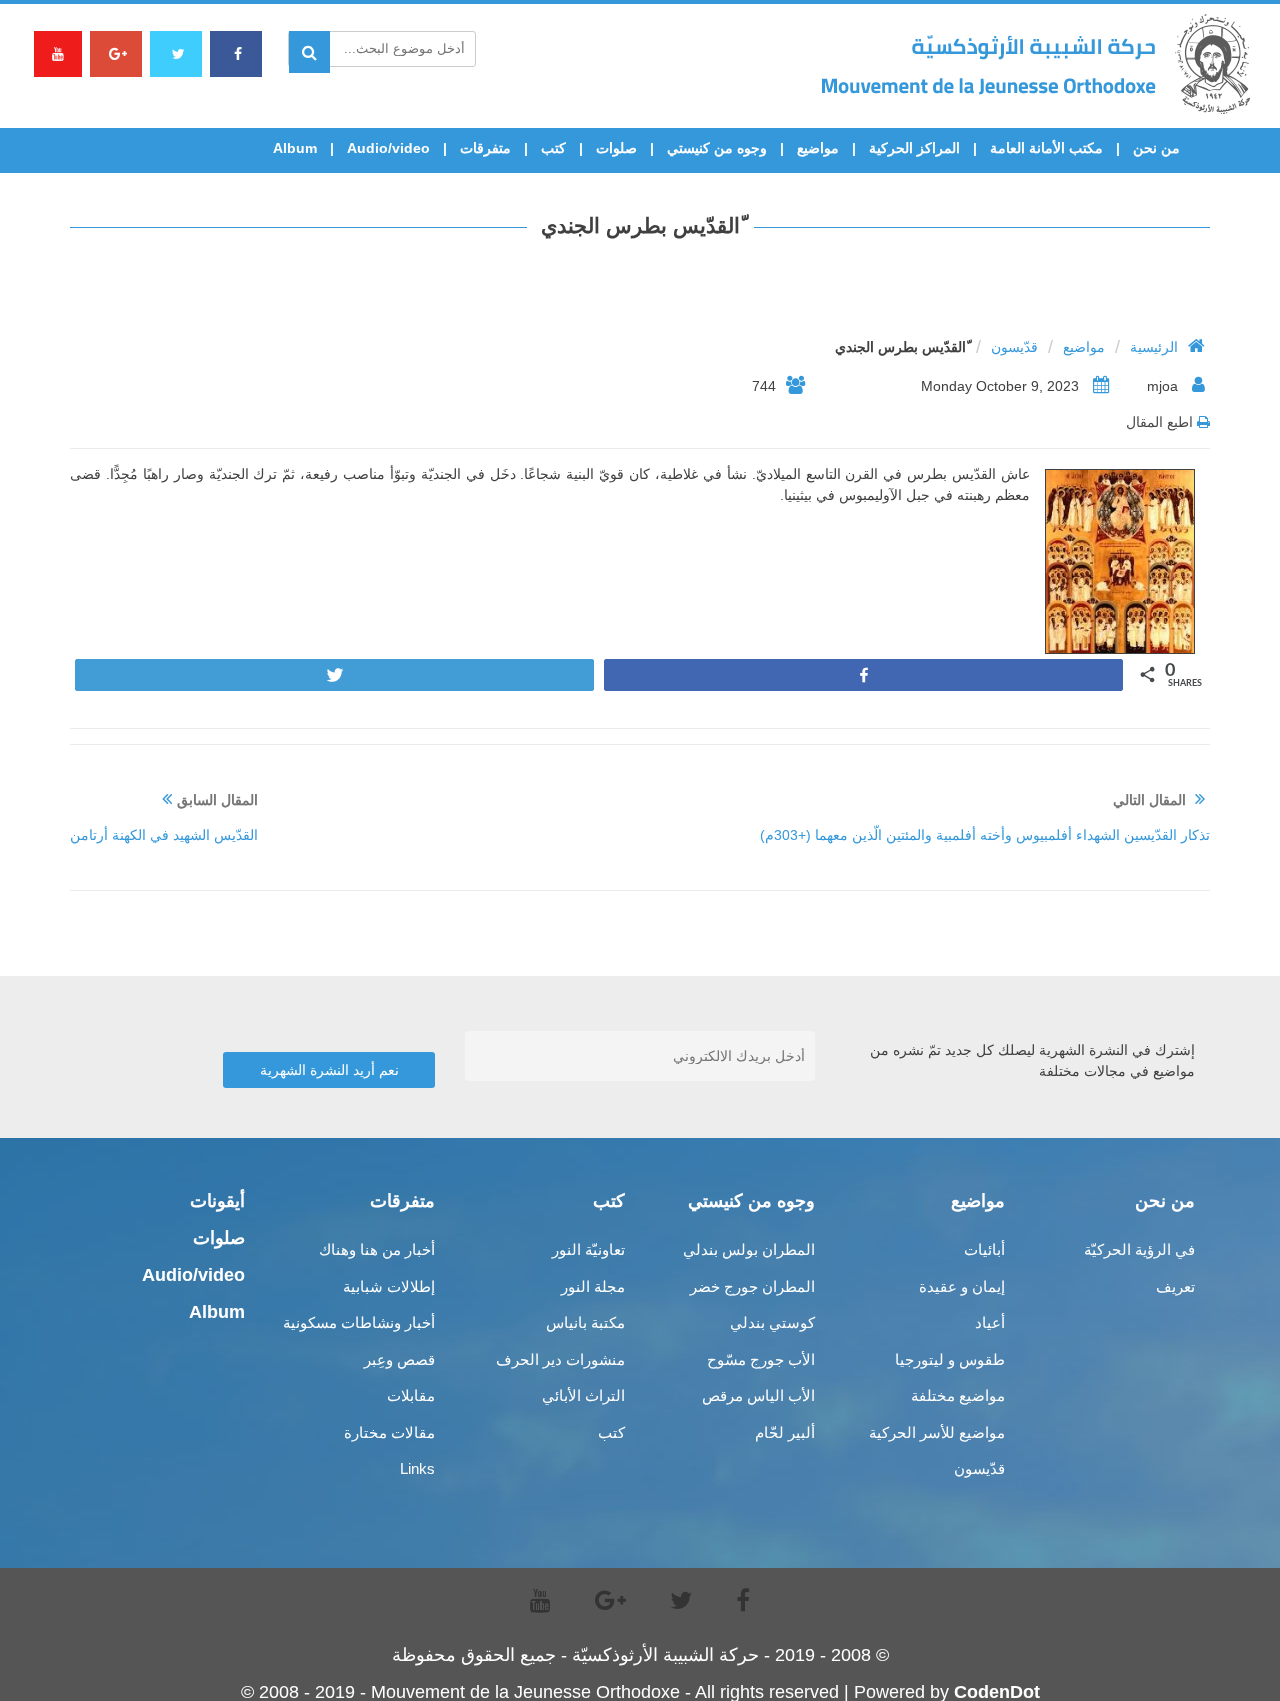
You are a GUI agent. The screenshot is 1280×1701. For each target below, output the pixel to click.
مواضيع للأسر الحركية (937, 1432)
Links (417, 1468)
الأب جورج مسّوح (761, 1359)
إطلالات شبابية (389, 1286)
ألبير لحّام (785, 1432)
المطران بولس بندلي (749, 1249)
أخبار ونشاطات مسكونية (359, 1322)
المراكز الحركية (914, 148)
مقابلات (411, 1395)
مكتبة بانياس (585, 1322)
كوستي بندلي (772, 1322)
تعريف (1175, 1286)
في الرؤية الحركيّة (1139, 1249)
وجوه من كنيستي (717, 148)
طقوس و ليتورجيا (950, 1359)
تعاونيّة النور (588, 1249)
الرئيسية (1154, 347)
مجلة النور (593, 1286)
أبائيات (984, 1249)
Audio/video (388, 148)
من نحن (1156, 148)
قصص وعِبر (399, 1359)
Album (295, 148)
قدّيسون (1014, 347)
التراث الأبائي (583, 1395)
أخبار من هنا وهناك (377, 1249)
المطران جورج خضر (752, 1286)
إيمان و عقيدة (962, 1286)
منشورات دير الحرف (560, 1359)
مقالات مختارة (389, 1432)
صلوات (616, 148)
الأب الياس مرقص (758, 1395)
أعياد (990, 1322)
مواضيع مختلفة (958, 1395)
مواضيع (818, 148)
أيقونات (217, 1201)
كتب (553, 148)
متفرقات (485, 148)
